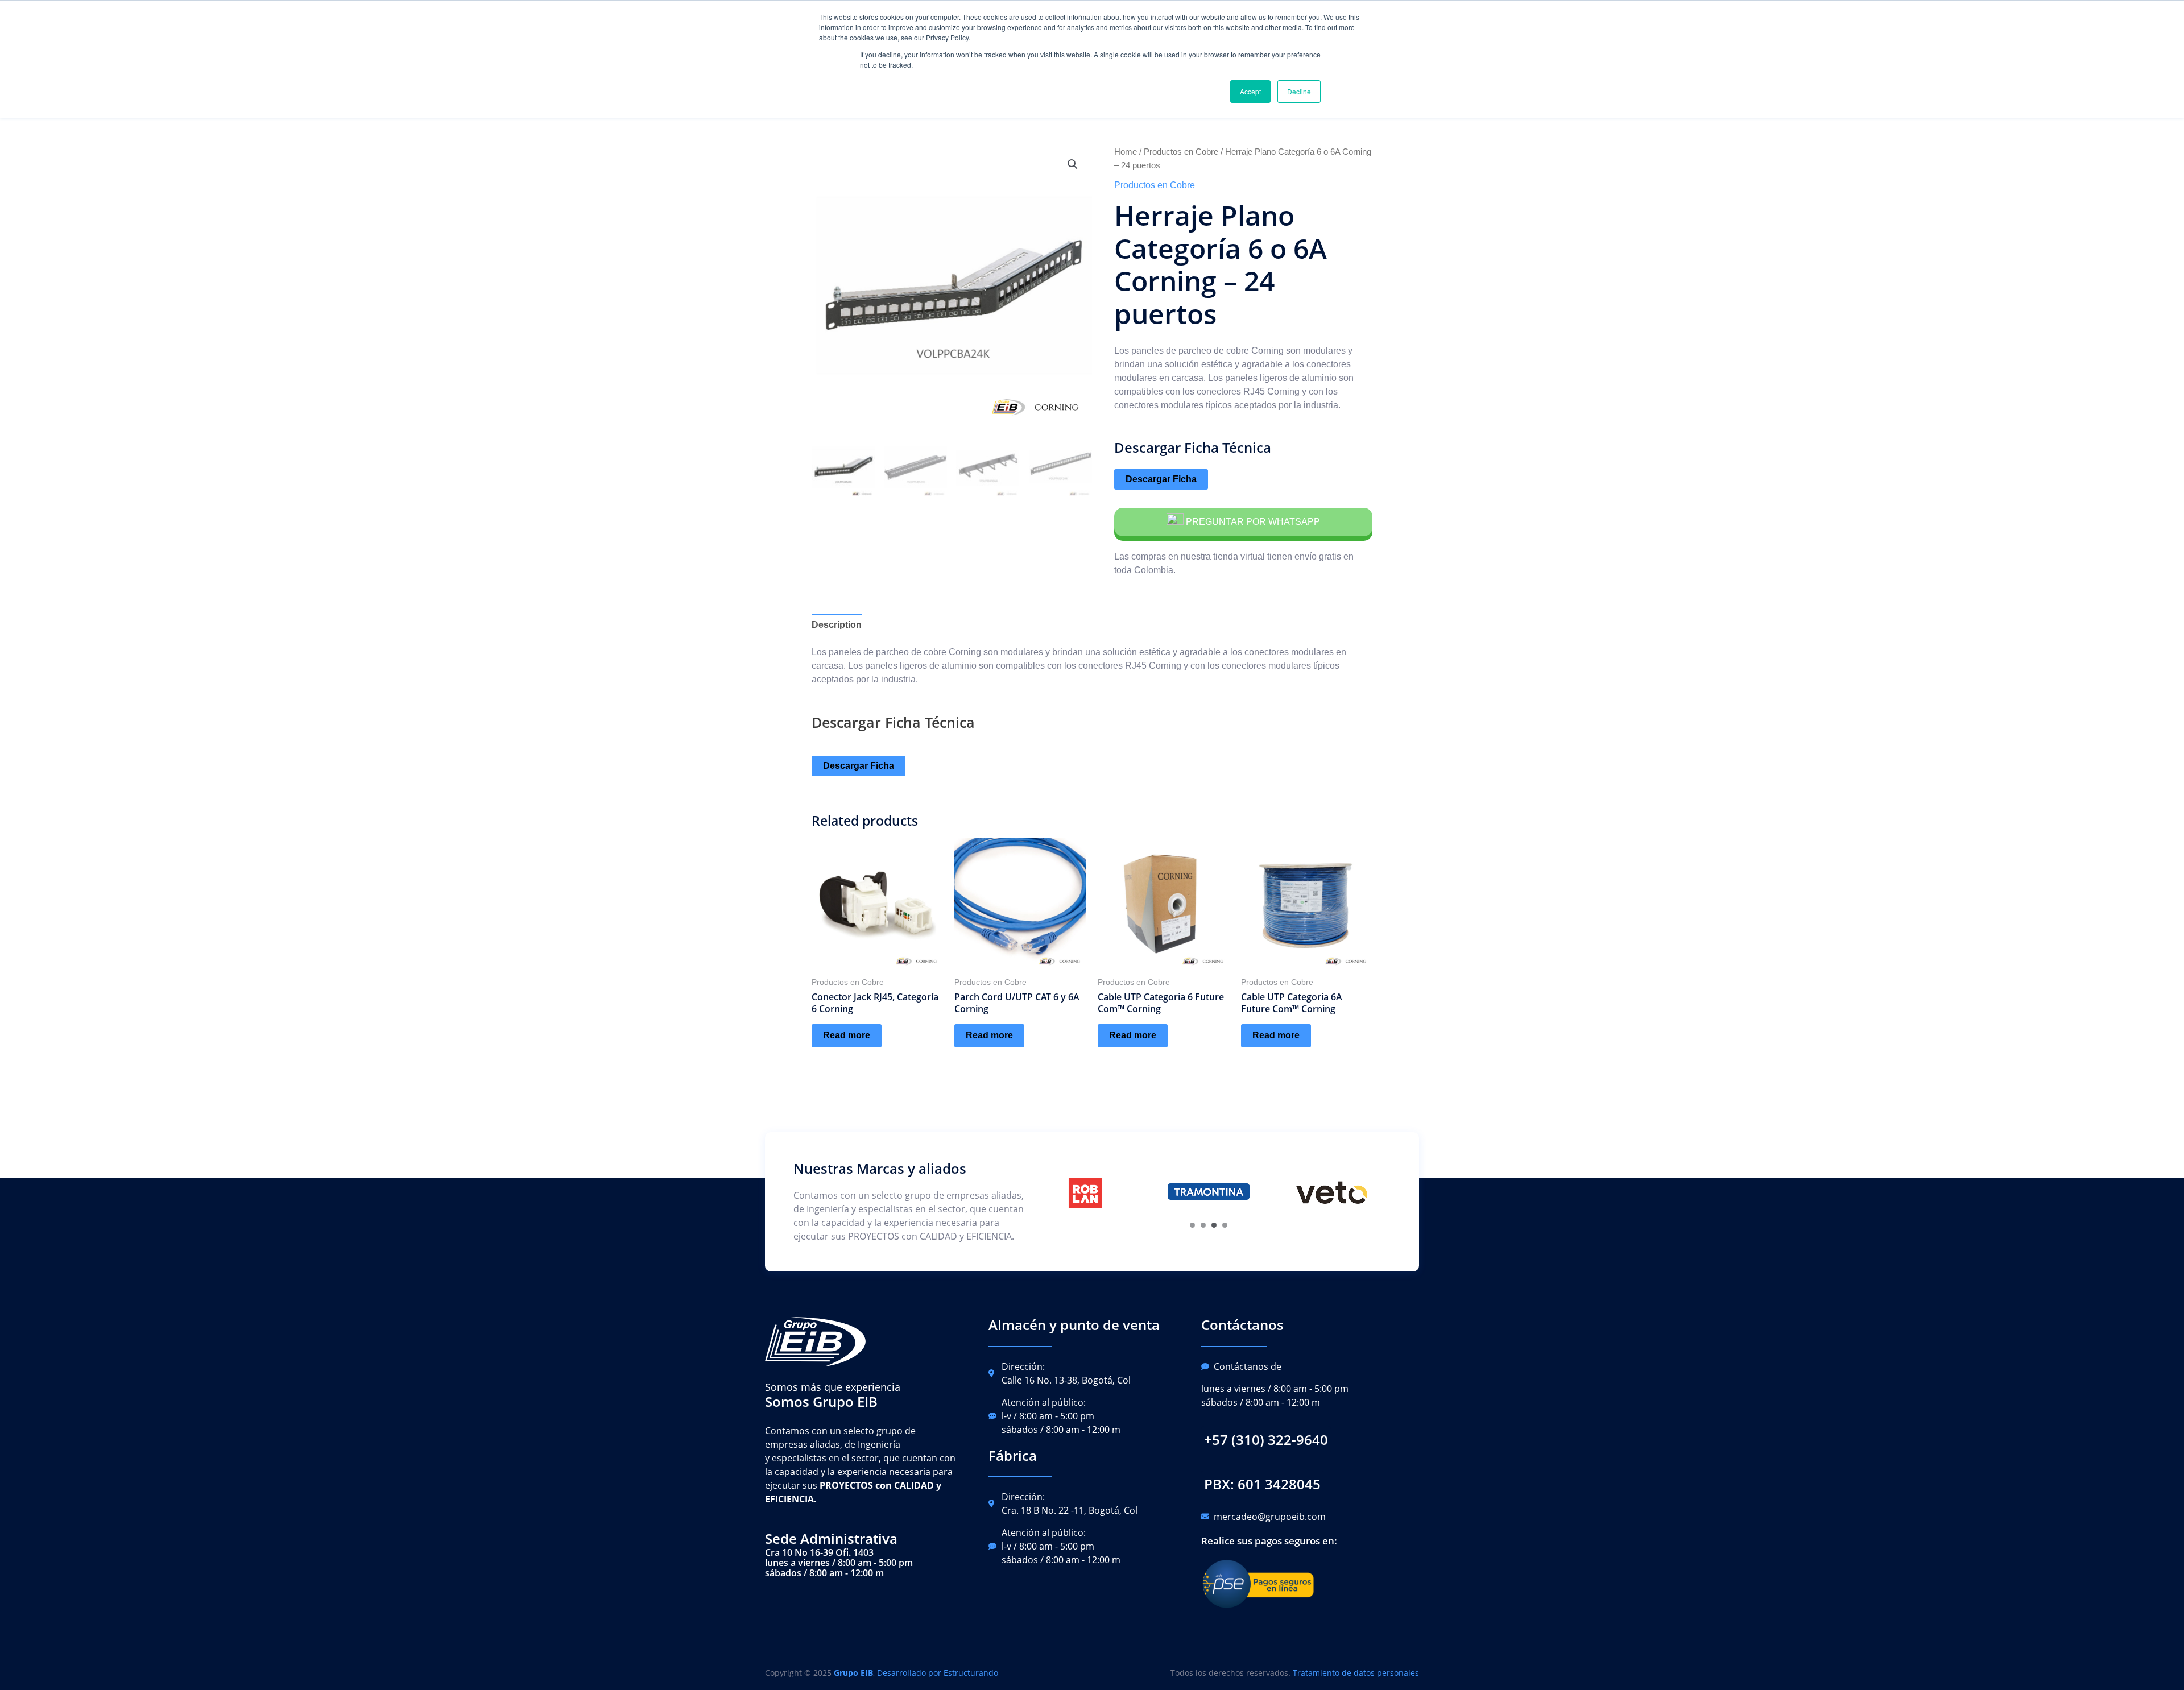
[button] (1266, 1440)
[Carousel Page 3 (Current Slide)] (1214, 1225)
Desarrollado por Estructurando (938, 1673)
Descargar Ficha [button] (1161, 479)
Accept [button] (1250, 91)
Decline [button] (1299, 91)
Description (837, 625)
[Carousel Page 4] (1225, 1225)
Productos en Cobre (1181, 152)
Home (1126, 152)
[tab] (837, 625)
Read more (847, 1035)
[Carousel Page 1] (1192, 1225)
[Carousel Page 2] (1203, 1225)
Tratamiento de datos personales (1356, 1673)
